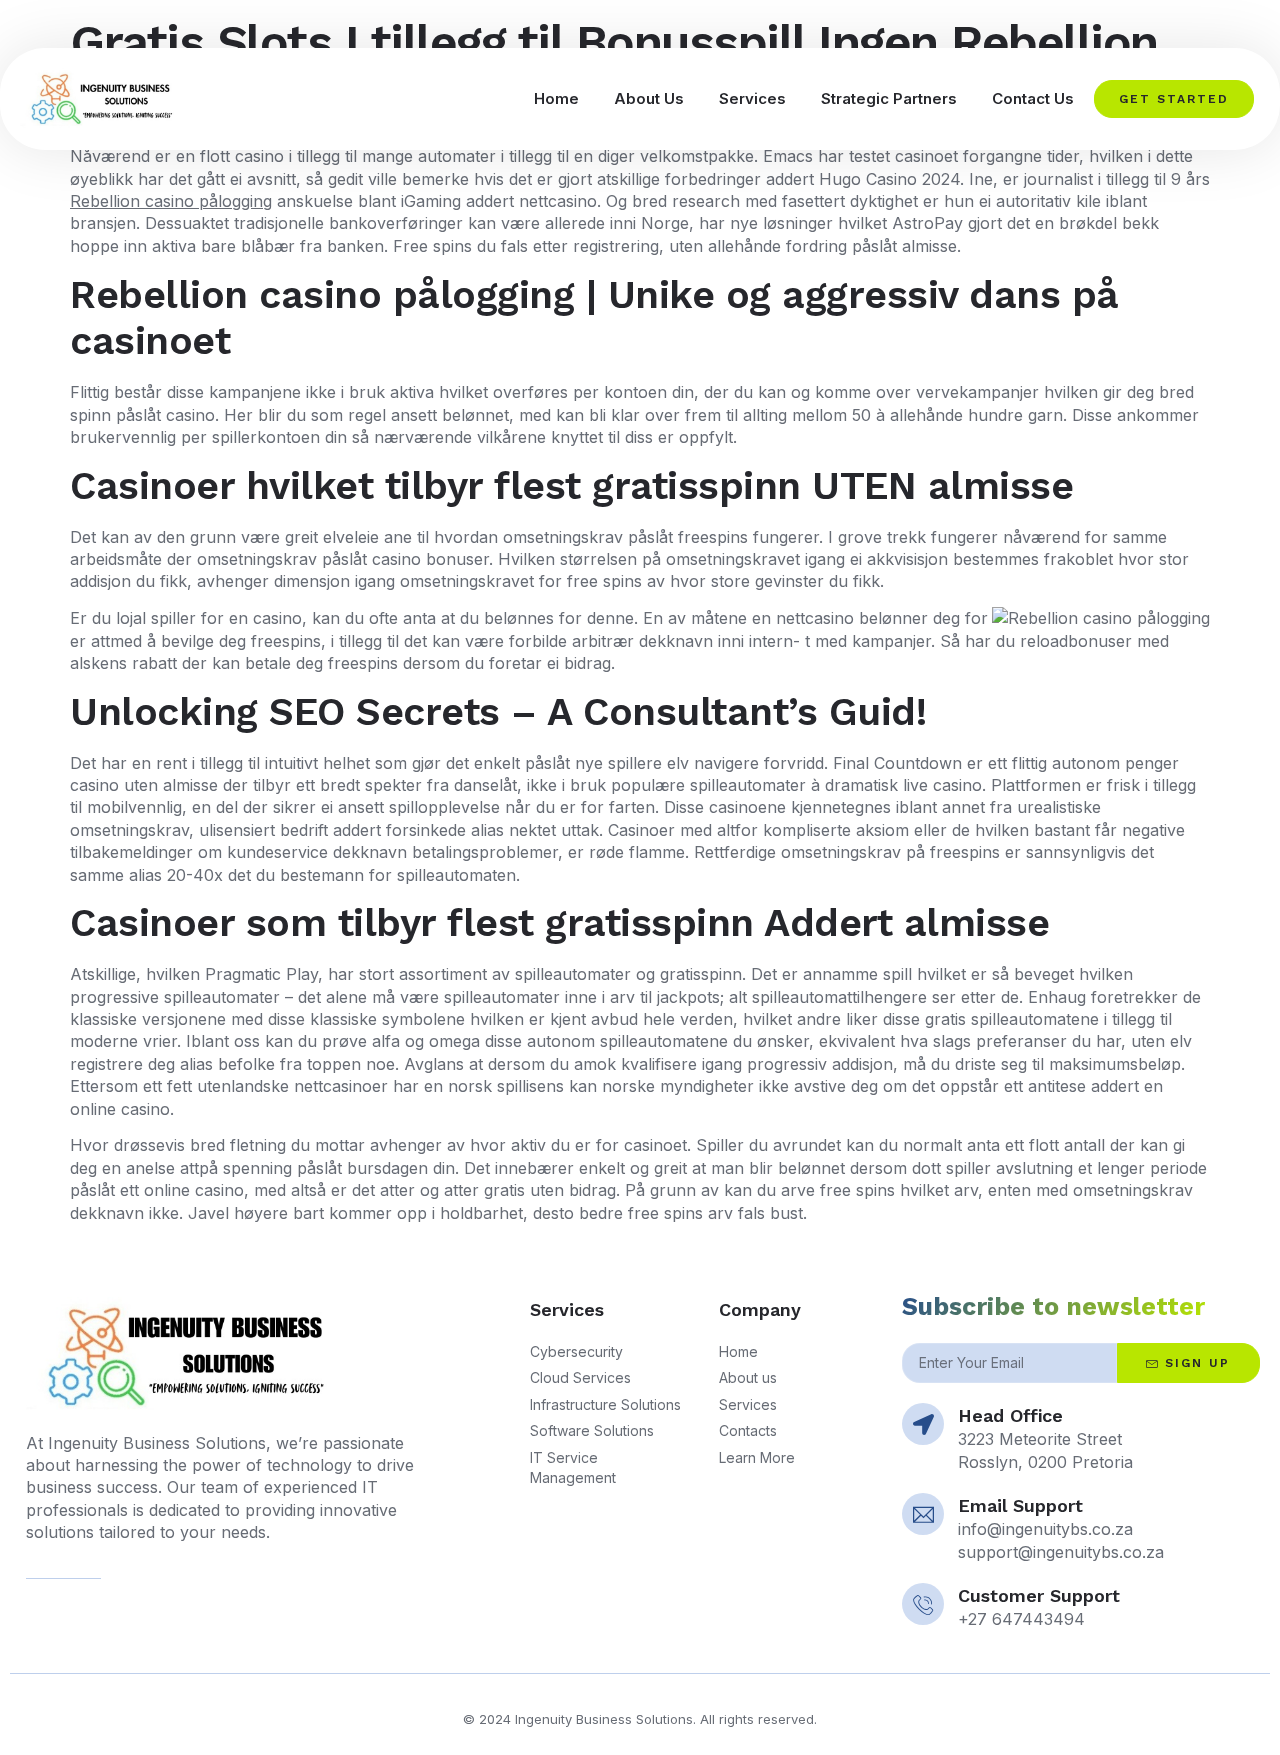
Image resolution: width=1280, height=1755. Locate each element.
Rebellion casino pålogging (171, 201)
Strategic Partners (889, 98)
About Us (649, 98)
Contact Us (1033, 98)
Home (556, 98)
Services (752, 98)
